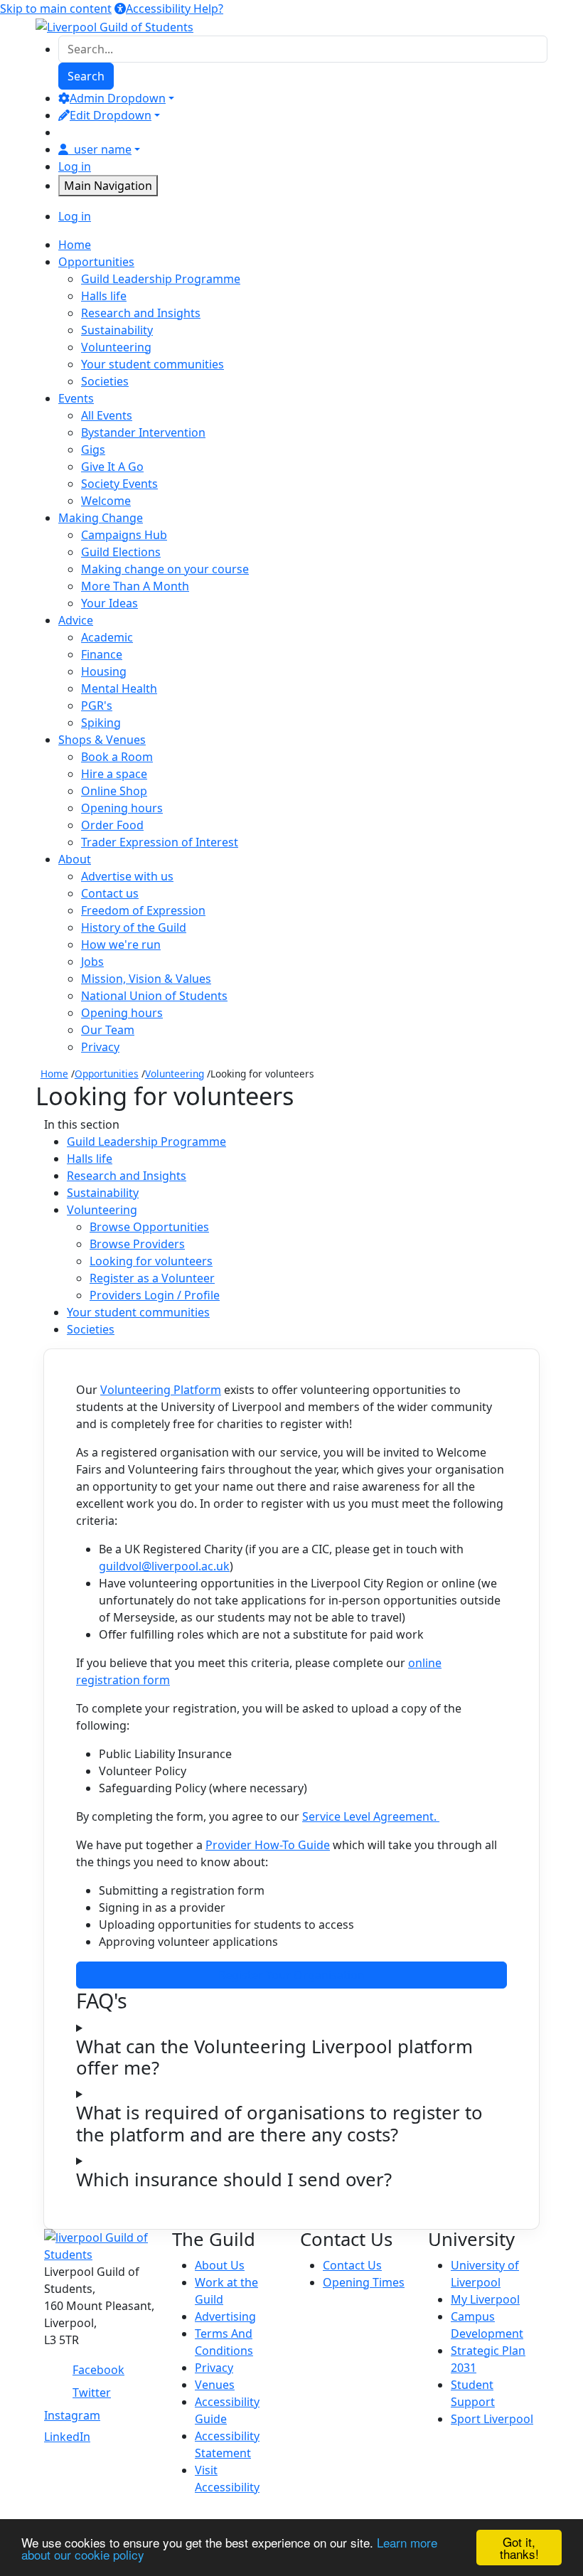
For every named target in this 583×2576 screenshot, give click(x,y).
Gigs (93, 449)
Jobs (92, 962)
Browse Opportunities (149, 1227)
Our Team (108, 1030)
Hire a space (114, 774)
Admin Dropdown (118, 98)
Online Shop (114, 791)
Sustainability (117, 330)
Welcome (106, 501)
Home (54, 1074)
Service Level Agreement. (371, 1816)
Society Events (119, 484)
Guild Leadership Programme (161, 279)
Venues (215, 2385)
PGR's (97, 706)
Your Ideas (109, 603)
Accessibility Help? (175, 9)
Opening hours (122, 808)
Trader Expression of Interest (160, 842)
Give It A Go (112, 467)
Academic (107, 637)
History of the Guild (134, 927)
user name (103, 149)
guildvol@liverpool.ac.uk (164, 1566)
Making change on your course (165, 569)
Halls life (104, 296)
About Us (220, 2265)
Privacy (100, 1047)
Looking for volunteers (151, 1261)
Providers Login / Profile (155, 1295)
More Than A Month (135, 586)
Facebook (98, 2370)
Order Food (112, 825)
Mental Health (119, 688)
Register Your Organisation (291, 1975)
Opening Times (364, 2282)
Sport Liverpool (492, 2419)
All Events (107, 415)
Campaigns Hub (124, 535)
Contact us (110, 893)
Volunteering (116, 347)
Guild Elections (121, 552)
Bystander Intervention (143, 432)
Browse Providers (137, 1244)
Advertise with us (127, 876)
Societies (105, 381)
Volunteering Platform (161, 1390)
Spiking (101, 723)
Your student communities (153, 364)
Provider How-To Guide (268, 1845)
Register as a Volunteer (152, 1278)
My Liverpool (485, 2299)
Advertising (225, 2316)
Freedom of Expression (143, 910)
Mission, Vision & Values (146, 979)
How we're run (121, 944)
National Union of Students (154, 996)
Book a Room (117, 757)
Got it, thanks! (519, 2548)
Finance (102, 654)
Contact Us (352, 2265)
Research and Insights (141, 313)
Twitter (92, 2393)
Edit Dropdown (111, 115)
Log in (75, 166)
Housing (104, 671)
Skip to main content (56, 9)
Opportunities (107, 1074)
